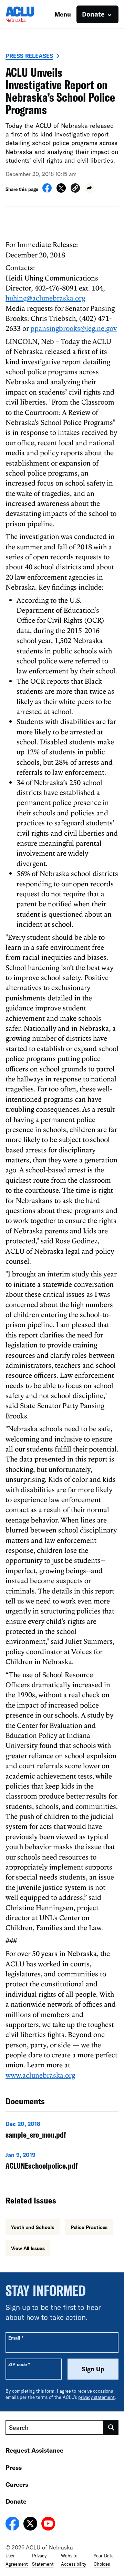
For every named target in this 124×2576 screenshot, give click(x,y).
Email (16, 2338)
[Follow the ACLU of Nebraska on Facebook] (12, 2525)
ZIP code (19, 2364)
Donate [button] (93, 14)
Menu (63, 14)
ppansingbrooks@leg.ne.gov (74, 328)
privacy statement (96, 2397)
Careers (17, 2484)
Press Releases (29, 56)
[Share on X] (61, 191)
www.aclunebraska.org (40, 2075)
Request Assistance (34, 2450)
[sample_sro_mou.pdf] (62, 2131)
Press (14, 2467)
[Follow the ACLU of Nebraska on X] (30, 2525)
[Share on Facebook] (47, 191)
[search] (111, 2427)
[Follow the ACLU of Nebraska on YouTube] (48, 2525)
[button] (75, 189)
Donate (16, 2501)
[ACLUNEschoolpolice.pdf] (62, 2162)
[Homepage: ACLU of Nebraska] (30, 14)
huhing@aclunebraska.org (45, 298)
